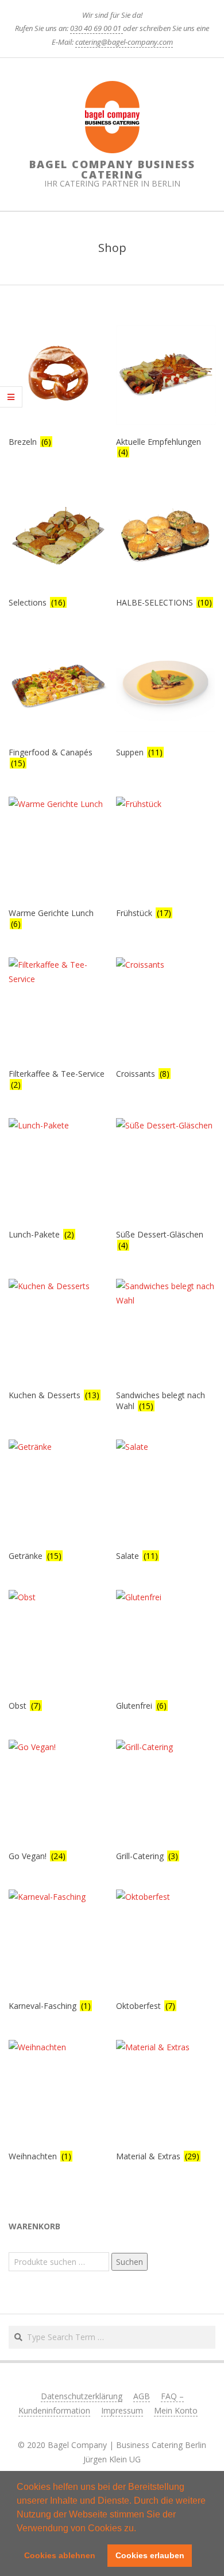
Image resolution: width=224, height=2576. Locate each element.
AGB (142, 2396)
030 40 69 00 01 (96, 28)
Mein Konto (176, 2410)
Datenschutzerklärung (82, 2396)
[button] (140, 2529)
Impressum (122, 2410)
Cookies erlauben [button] (150, 2555)
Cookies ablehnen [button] (60, 2555)
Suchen (130, 2262)
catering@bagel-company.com (124, 42)
